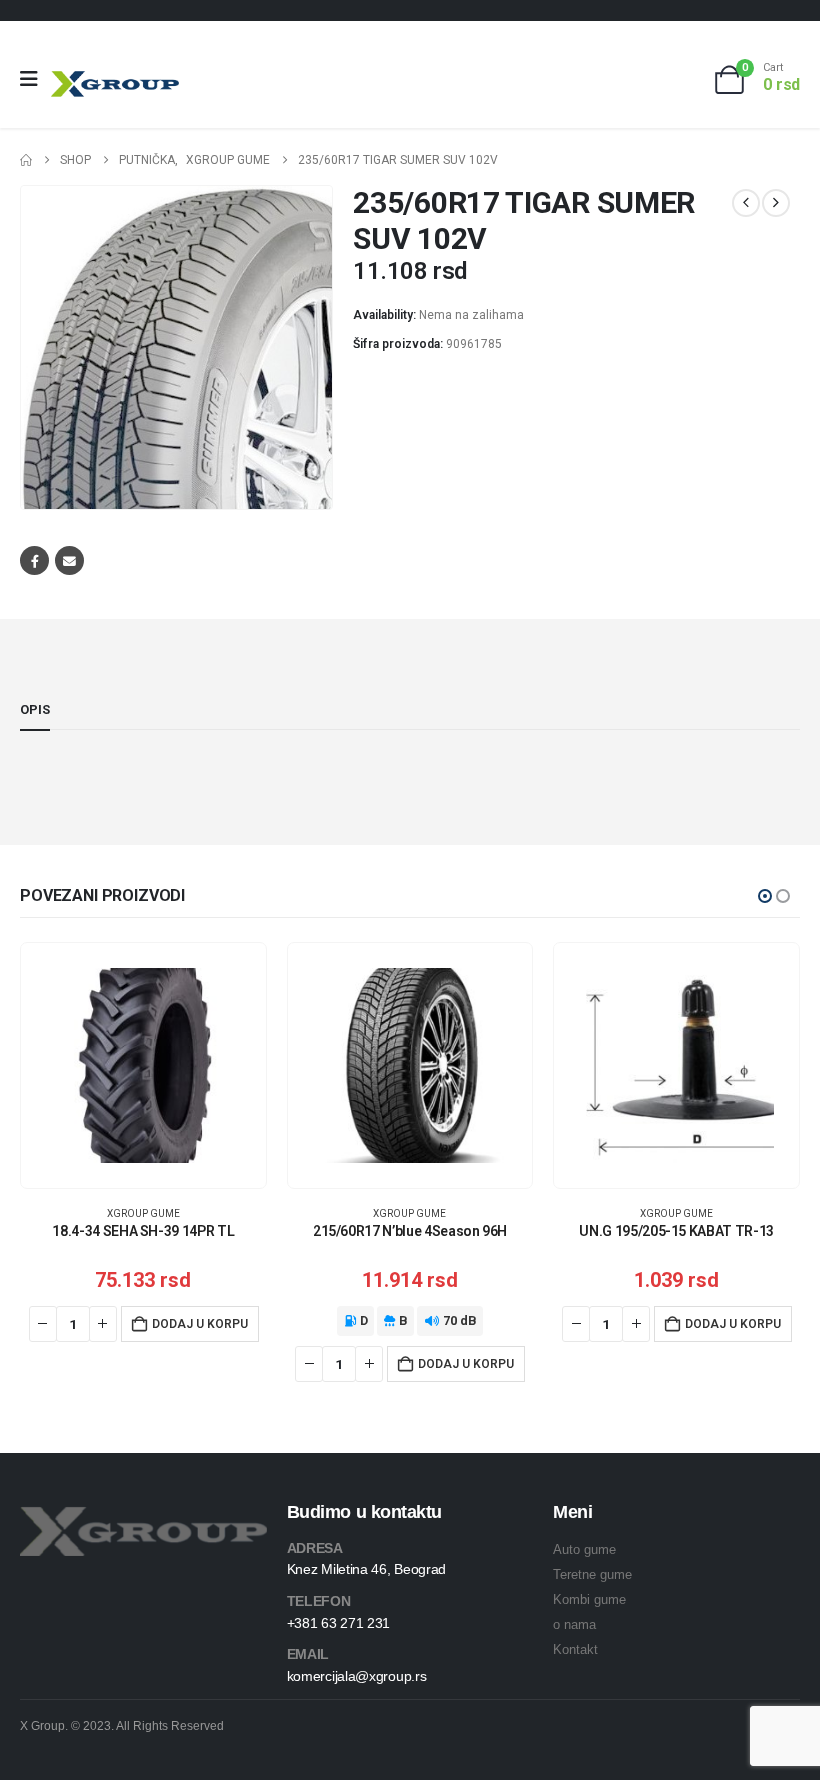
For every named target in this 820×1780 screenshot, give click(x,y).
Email (69, 560)
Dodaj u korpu (200, 1324)
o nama (574, 1624)
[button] (765, 896)
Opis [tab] (35, 709)
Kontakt (575, 1649)
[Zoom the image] (143, 1518)
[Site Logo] (115, 83)
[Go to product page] (143, 1065)
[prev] (746, 203)
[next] (776, 203)
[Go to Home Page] (26, 160)
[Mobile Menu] (35, 79)
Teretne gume (592, 1574)
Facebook (34, 560)
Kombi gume (589, 1599)
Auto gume (584, 1549)
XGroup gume (143, 1213)
